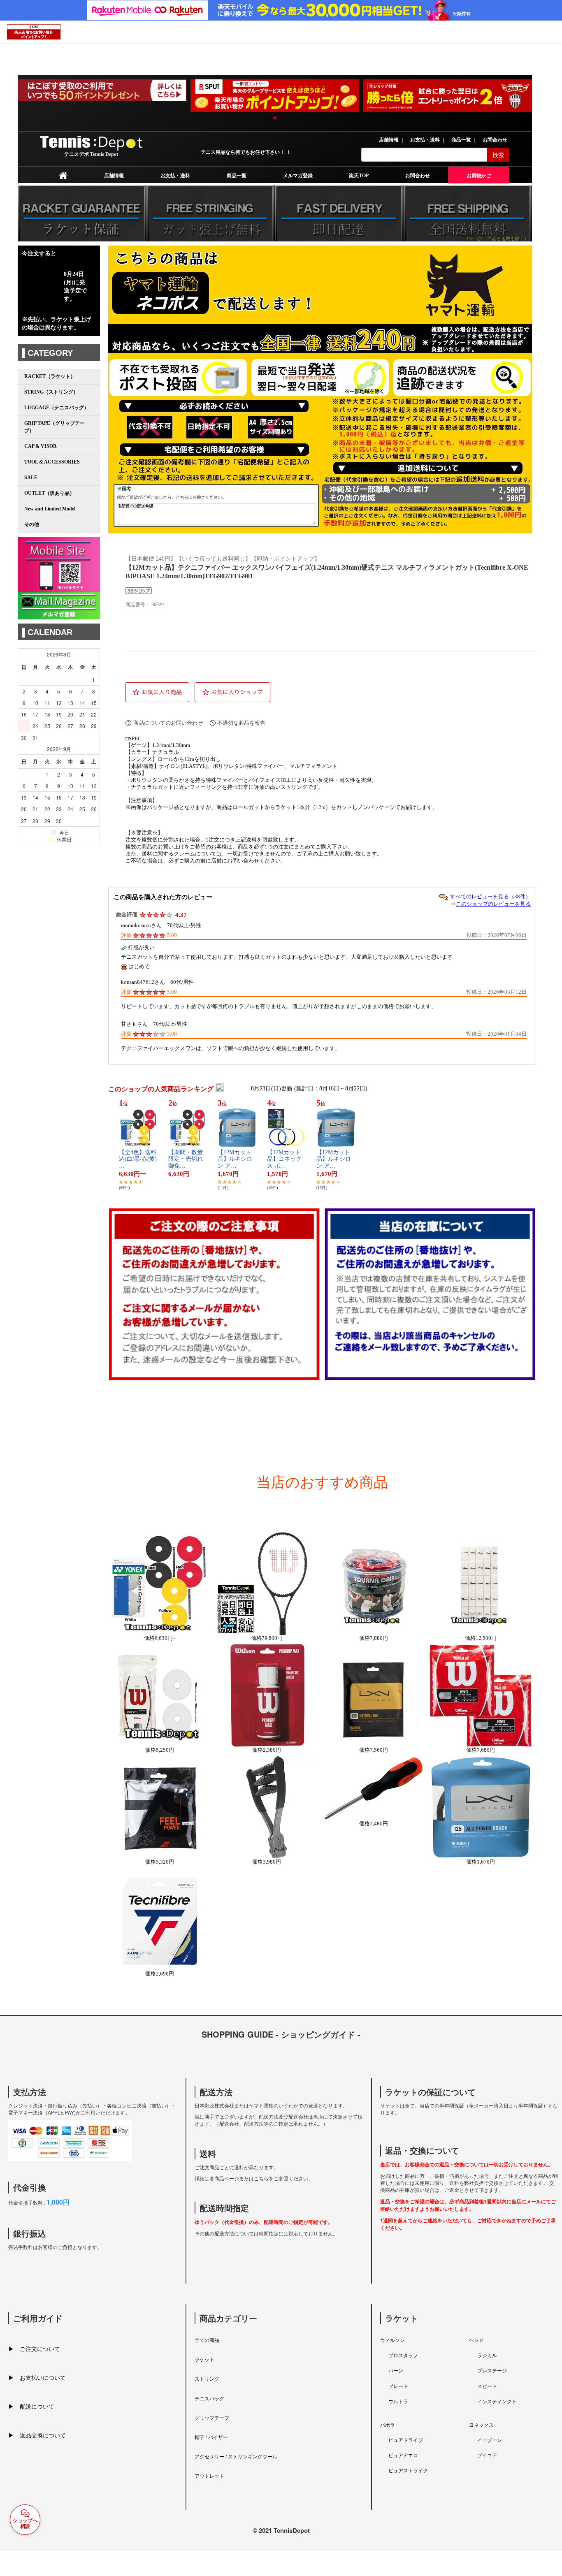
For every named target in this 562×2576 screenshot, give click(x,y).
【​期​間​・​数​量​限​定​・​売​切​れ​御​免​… (186, 1159)
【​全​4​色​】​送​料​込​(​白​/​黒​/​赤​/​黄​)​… (138, 1159)
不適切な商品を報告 (241, 723)
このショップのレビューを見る (493, 904)
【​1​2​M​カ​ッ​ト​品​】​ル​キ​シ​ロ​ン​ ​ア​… (235, 1159)
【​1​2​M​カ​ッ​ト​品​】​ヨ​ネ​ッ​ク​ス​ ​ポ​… (284, 1159)
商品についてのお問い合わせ (168, 723)
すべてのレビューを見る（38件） (490, 896)
